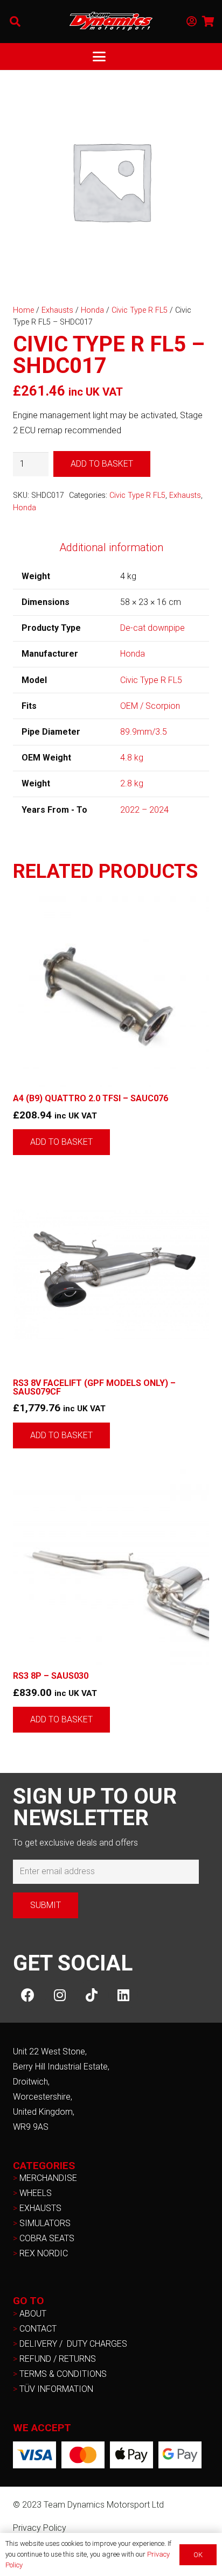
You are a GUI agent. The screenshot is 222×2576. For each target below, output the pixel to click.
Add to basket (102, 464)
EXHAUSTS (40, 2208)
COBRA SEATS (47, 2238)
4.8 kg (132, 758)
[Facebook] (28, 1995)
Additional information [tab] (111, 547)
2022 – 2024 (144, 810)
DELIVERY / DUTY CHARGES (73, 2344)
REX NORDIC (45, 2253)
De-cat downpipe (152, 628)
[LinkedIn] (123, 1995)
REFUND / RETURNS (58, 2359)
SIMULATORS (45, 2223)
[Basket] (209, 22)
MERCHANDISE (48, 2178)
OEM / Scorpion (150, 706)
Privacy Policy (40, 2528)
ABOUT (33, 2314)
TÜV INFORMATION (56, 2389)
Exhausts (57, 310)
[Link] (192, 22)
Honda (92, 310)
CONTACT (38, 2329)
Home (23, 310)
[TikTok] (91, 1995)
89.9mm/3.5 (144, 732)
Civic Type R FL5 (140, 310)
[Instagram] (60, 1995)
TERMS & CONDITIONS (63, 2374)
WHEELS (36, 2193)
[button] (15, 22)
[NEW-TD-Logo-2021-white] (111, 22)
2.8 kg (132, 783)
